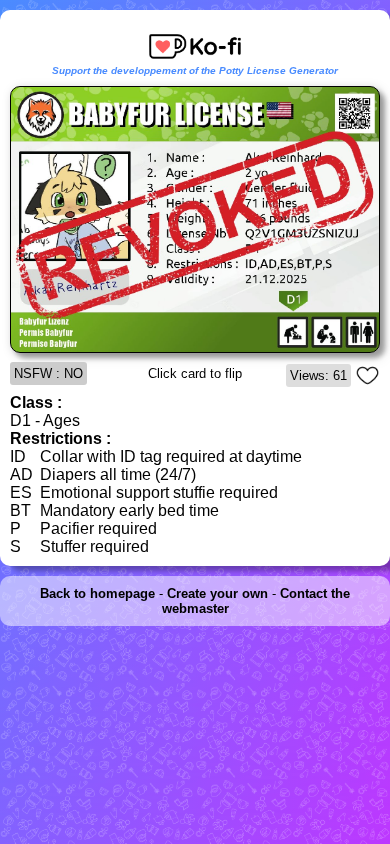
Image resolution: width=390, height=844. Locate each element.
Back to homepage (97, 593)
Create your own (217, 593)
